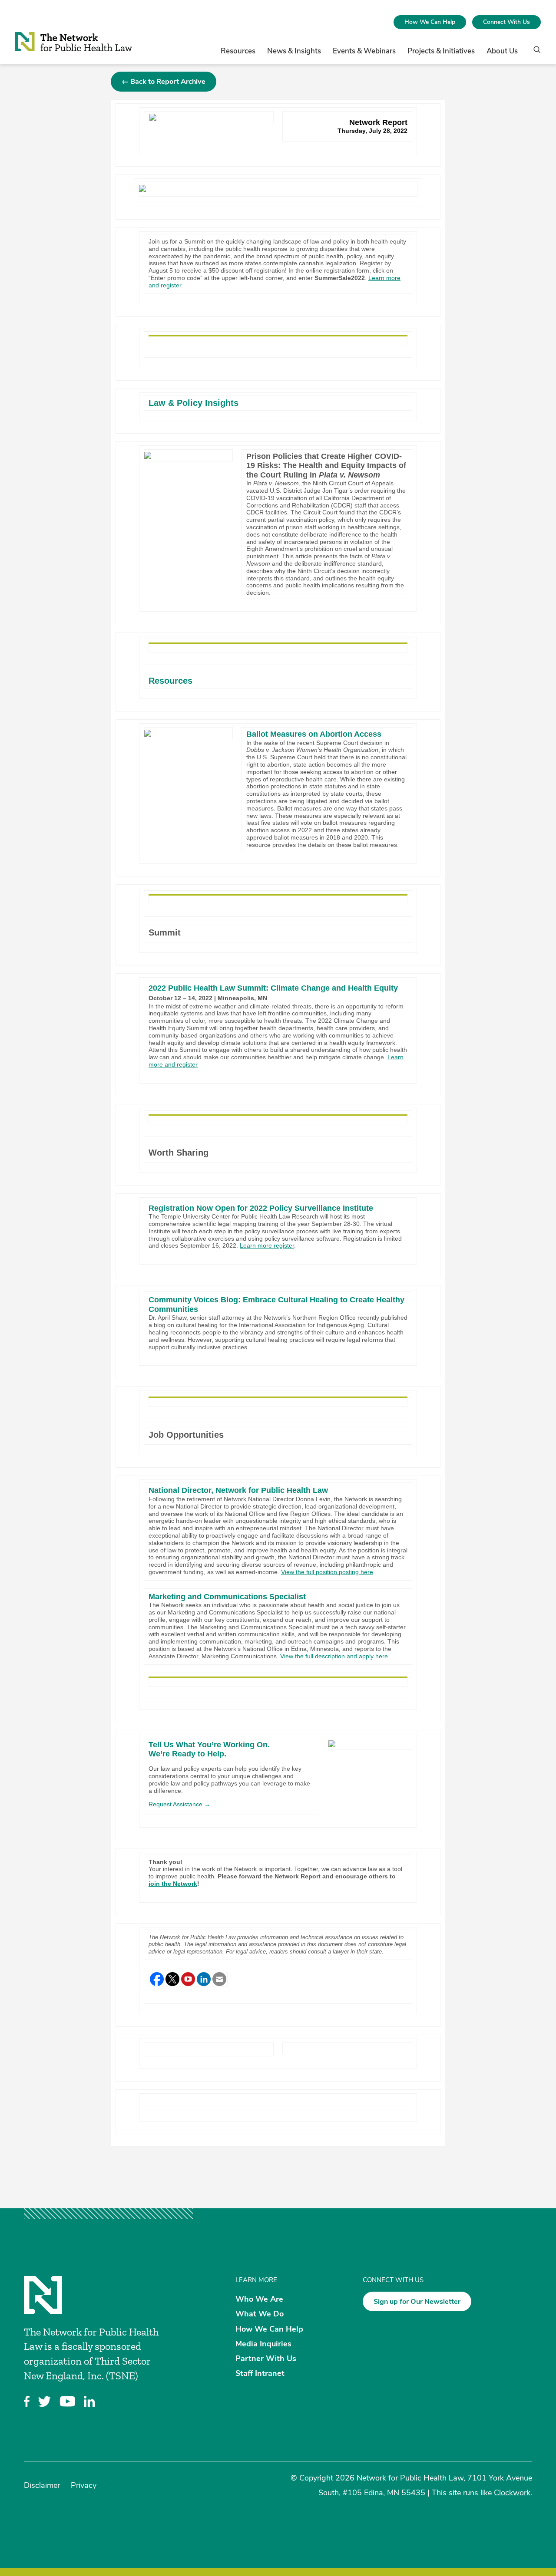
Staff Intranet (260, 2373)
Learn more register (267, 1245)
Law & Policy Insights (194, 403)
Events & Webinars (364, 51)
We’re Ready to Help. (187, 1754)
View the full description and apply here (334, 1656)
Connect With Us (506, 22)
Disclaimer (42, 2485)
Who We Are (259, 2299)
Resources (238, 51)
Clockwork (512, 2493)
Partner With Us (266, 2359)
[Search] (534, 53)
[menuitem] (430, 22)
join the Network (173, 1884)
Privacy (84, 2485)
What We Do (260, 2314)
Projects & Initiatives (441, 51)
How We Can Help (430, 22)
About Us (502, 51)
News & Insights (294, 51)
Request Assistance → (179, 1804)
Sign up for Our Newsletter (417, 2302)
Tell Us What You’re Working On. (209, 1745)
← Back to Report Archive (164, 82)
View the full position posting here (327, 1572)
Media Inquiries (263, 2343)
